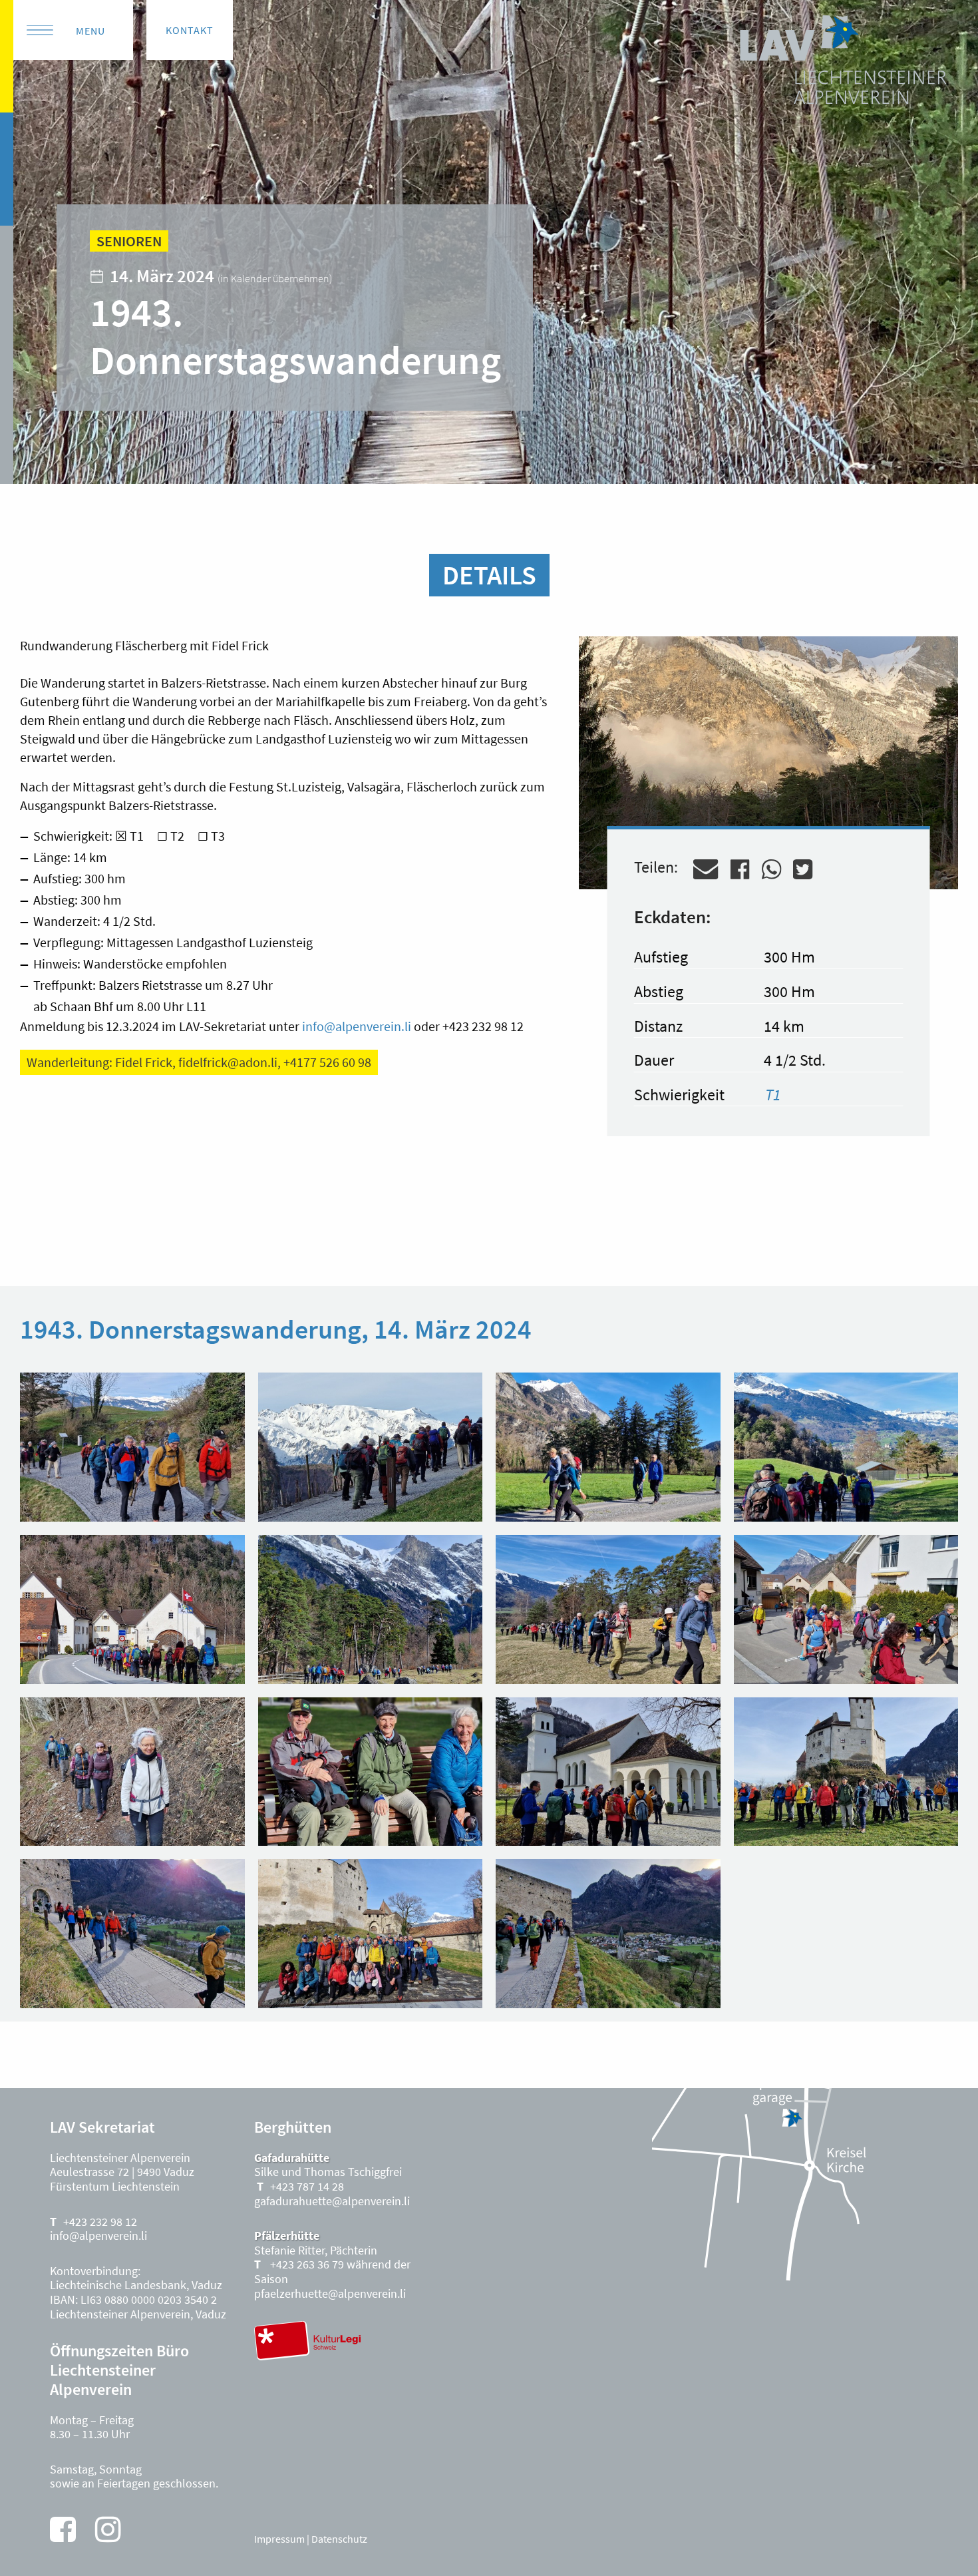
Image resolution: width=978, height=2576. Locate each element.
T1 (773, 1095)
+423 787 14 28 (307, 2186)
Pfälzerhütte (287, 2236)
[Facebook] (63, 2529)
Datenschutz (339, 2539)
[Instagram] (108, 2529)
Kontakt (190, 30)
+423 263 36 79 (306, 2264)
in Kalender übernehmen (275, 278)
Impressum (279, 2539)
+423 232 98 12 (100, 2222)
